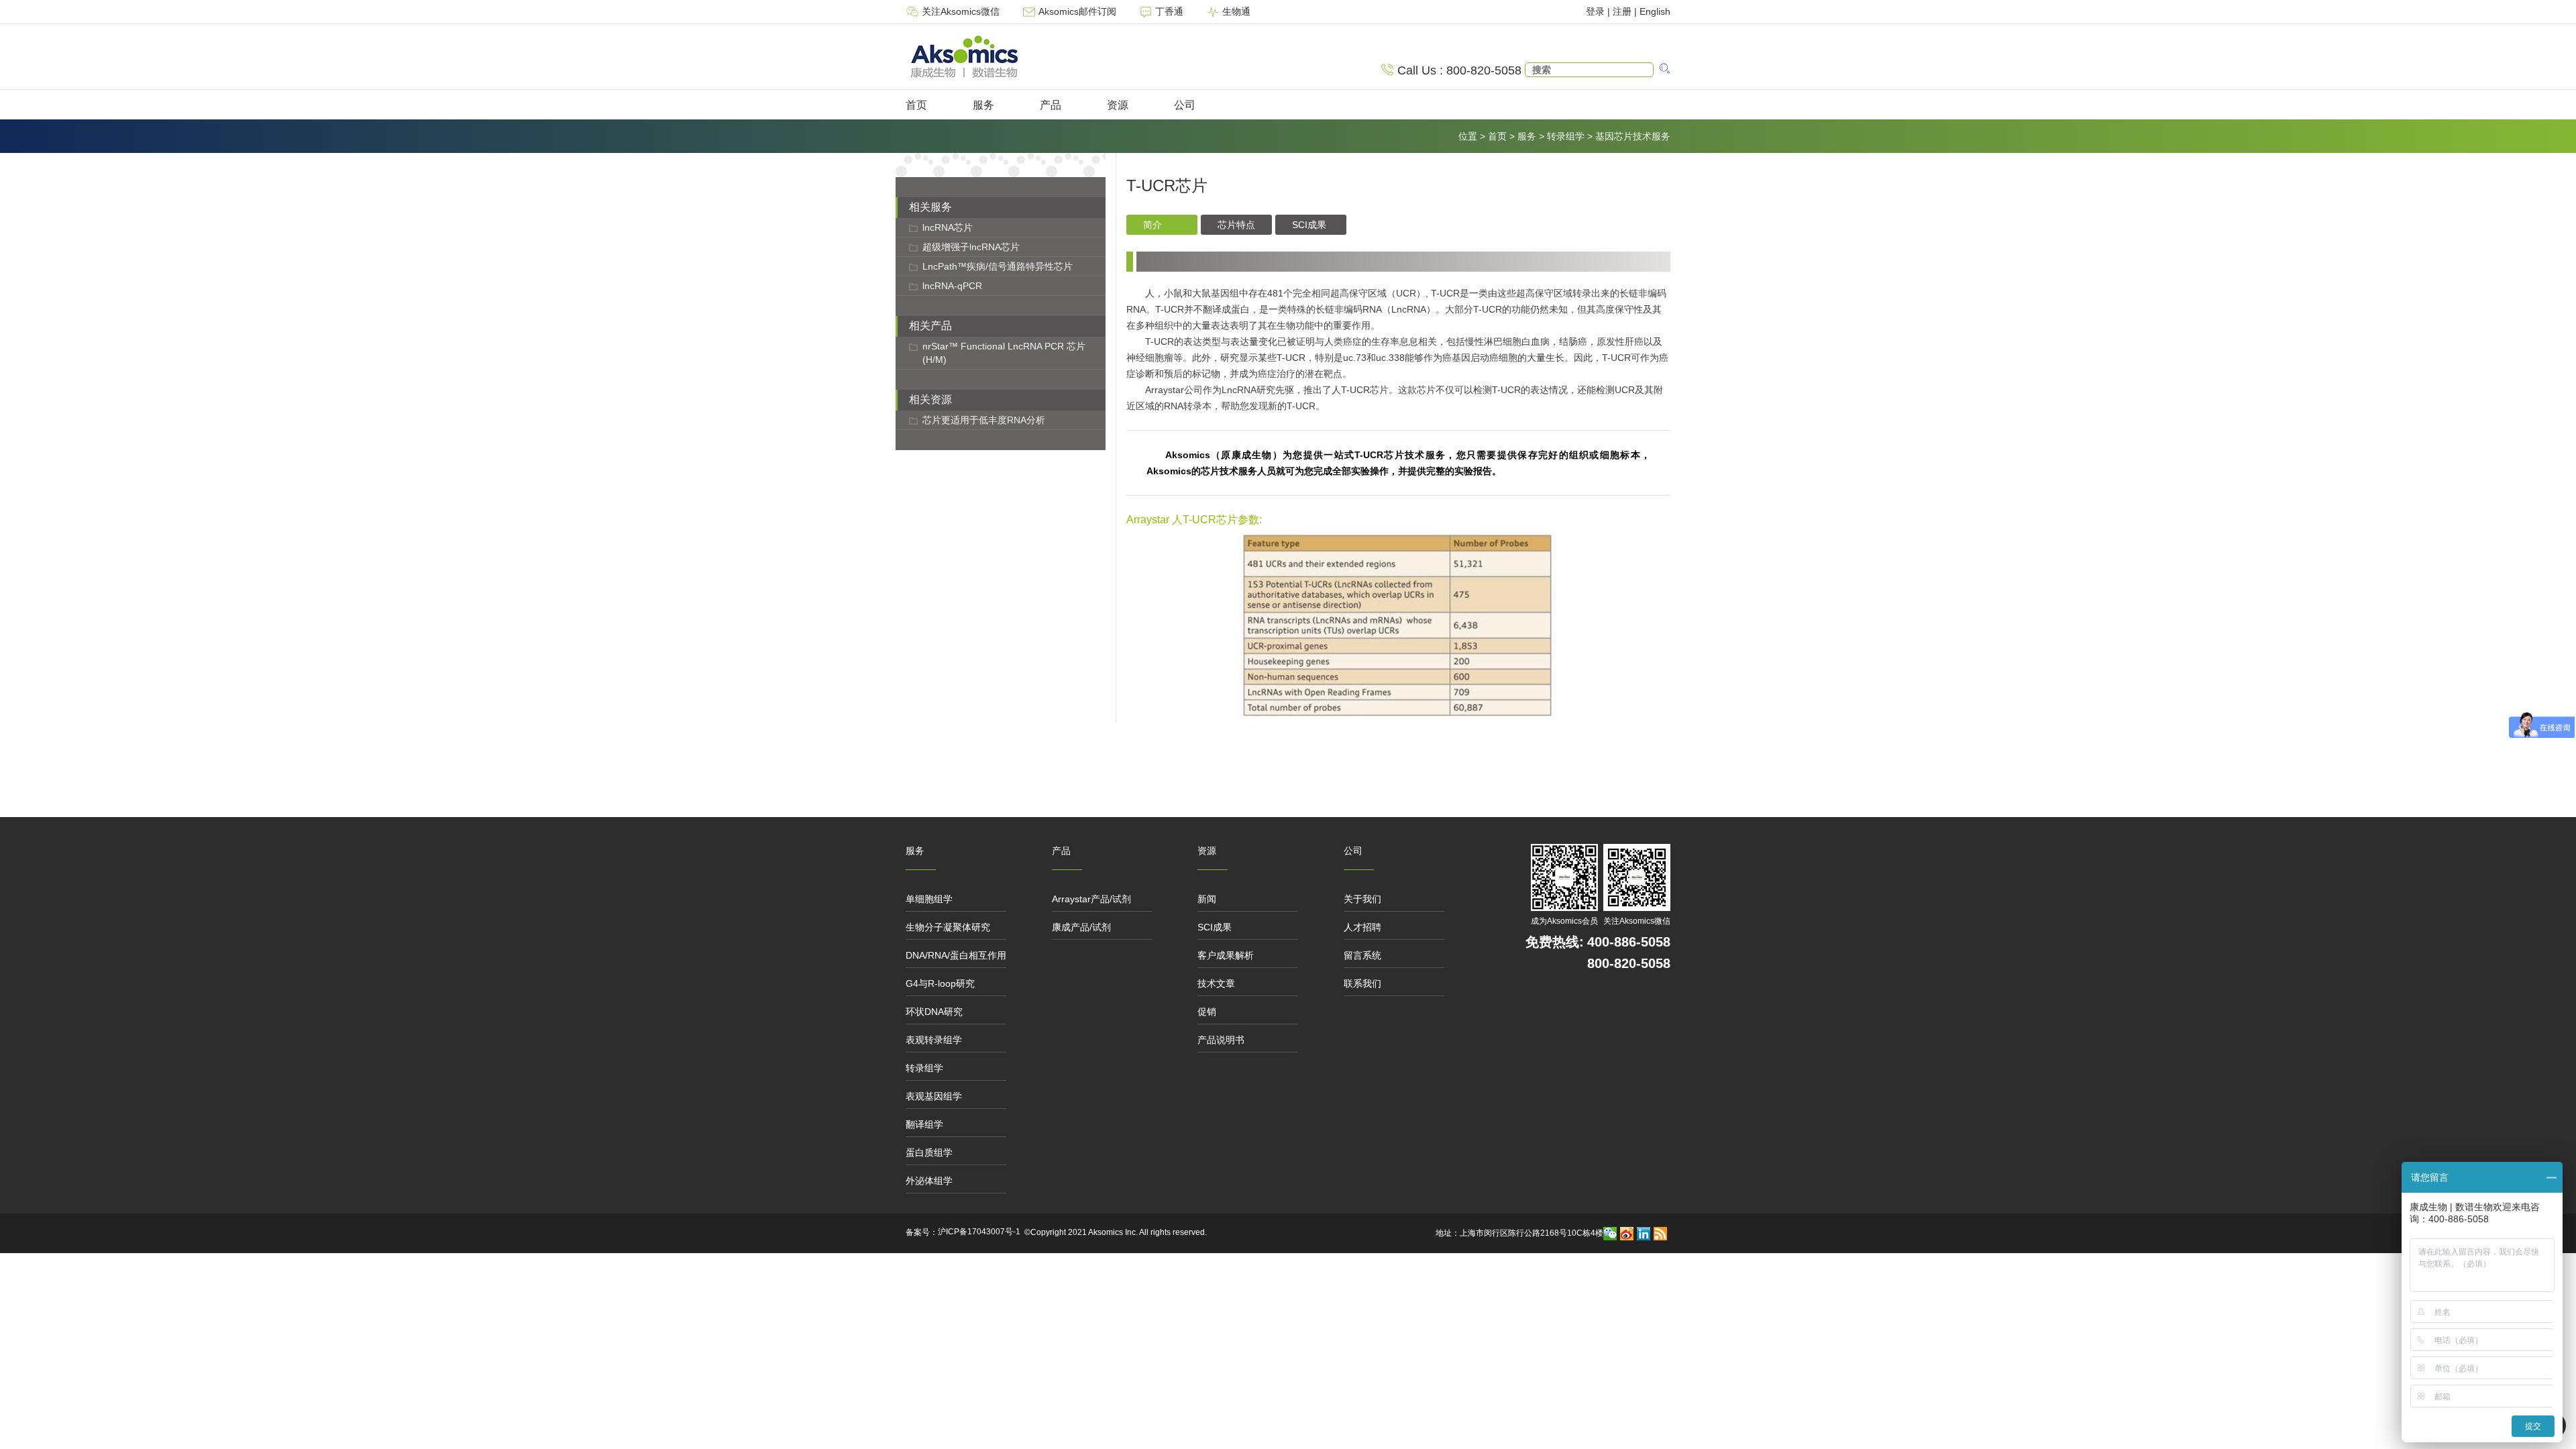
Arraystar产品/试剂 (1091, 899)
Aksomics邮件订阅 (1077, 11)
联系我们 (1362, 983)
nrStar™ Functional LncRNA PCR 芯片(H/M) (1004, 353)
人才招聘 (1362, 927)
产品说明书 (1221, 1040)
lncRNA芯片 (948, 227)
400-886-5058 (1629, 942)
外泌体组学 (929, 1181)
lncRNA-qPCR (952, 286)
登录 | (1599, 11)
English (1655, 11)
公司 (1185, 105)
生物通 (1235, 11)
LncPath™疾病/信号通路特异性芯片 (998, 266)
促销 (1207, 1012)
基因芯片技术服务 (1633, 136)
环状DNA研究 (934, 1012)
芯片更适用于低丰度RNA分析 (984, 420)
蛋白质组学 (929, 1152)
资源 (1118, 105)
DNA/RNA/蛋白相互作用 (956, 955)
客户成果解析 (1226, 955)
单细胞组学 (929, 899)
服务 (983, 105)
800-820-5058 (1629, 963)
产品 (1051, 105)
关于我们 (1362, 899)
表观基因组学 (934, 1096)
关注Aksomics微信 (961, 11)
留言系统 (1362, 955)
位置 (1468, 136)
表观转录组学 (934, 1040)
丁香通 (1169, 11)
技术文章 (1216, 983)
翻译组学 (924, 1124)
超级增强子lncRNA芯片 (971, 247)
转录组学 (1566, 136)
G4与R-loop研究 (940, 983)
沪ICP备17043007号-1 (979, 1232)
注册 (1622, 11)
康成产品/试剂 (1081, 927)
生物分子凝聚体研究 (948, 927)
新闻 (1207, 899)
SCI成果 (1215, 927)
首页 (916, 105)
